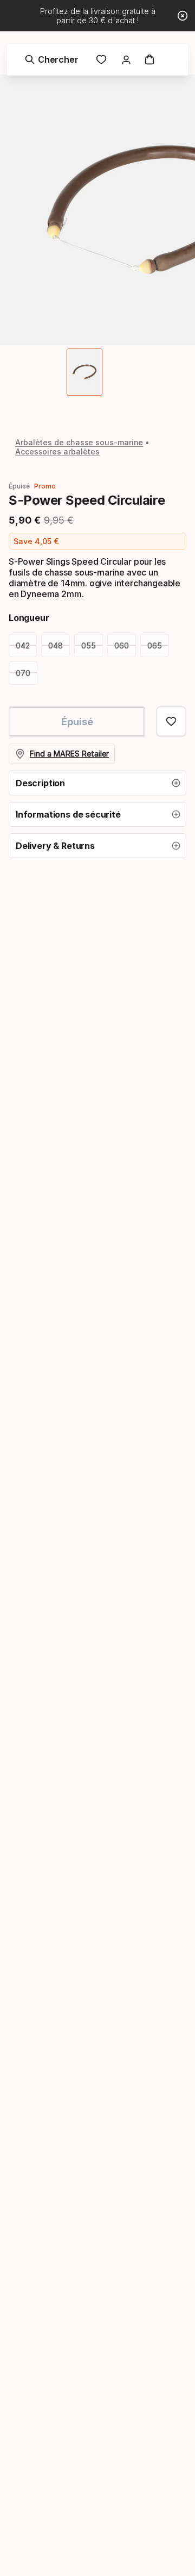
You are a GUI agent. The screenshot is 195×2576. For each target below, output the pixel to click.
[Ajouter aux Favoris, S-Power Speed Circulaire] (171, 721)
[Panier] (149, 59)
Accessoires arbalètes (57, 451)
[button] (97, 783)
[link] (101, 59)
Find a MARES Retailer (69, 754)
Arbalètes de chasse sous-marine (79, 442)
